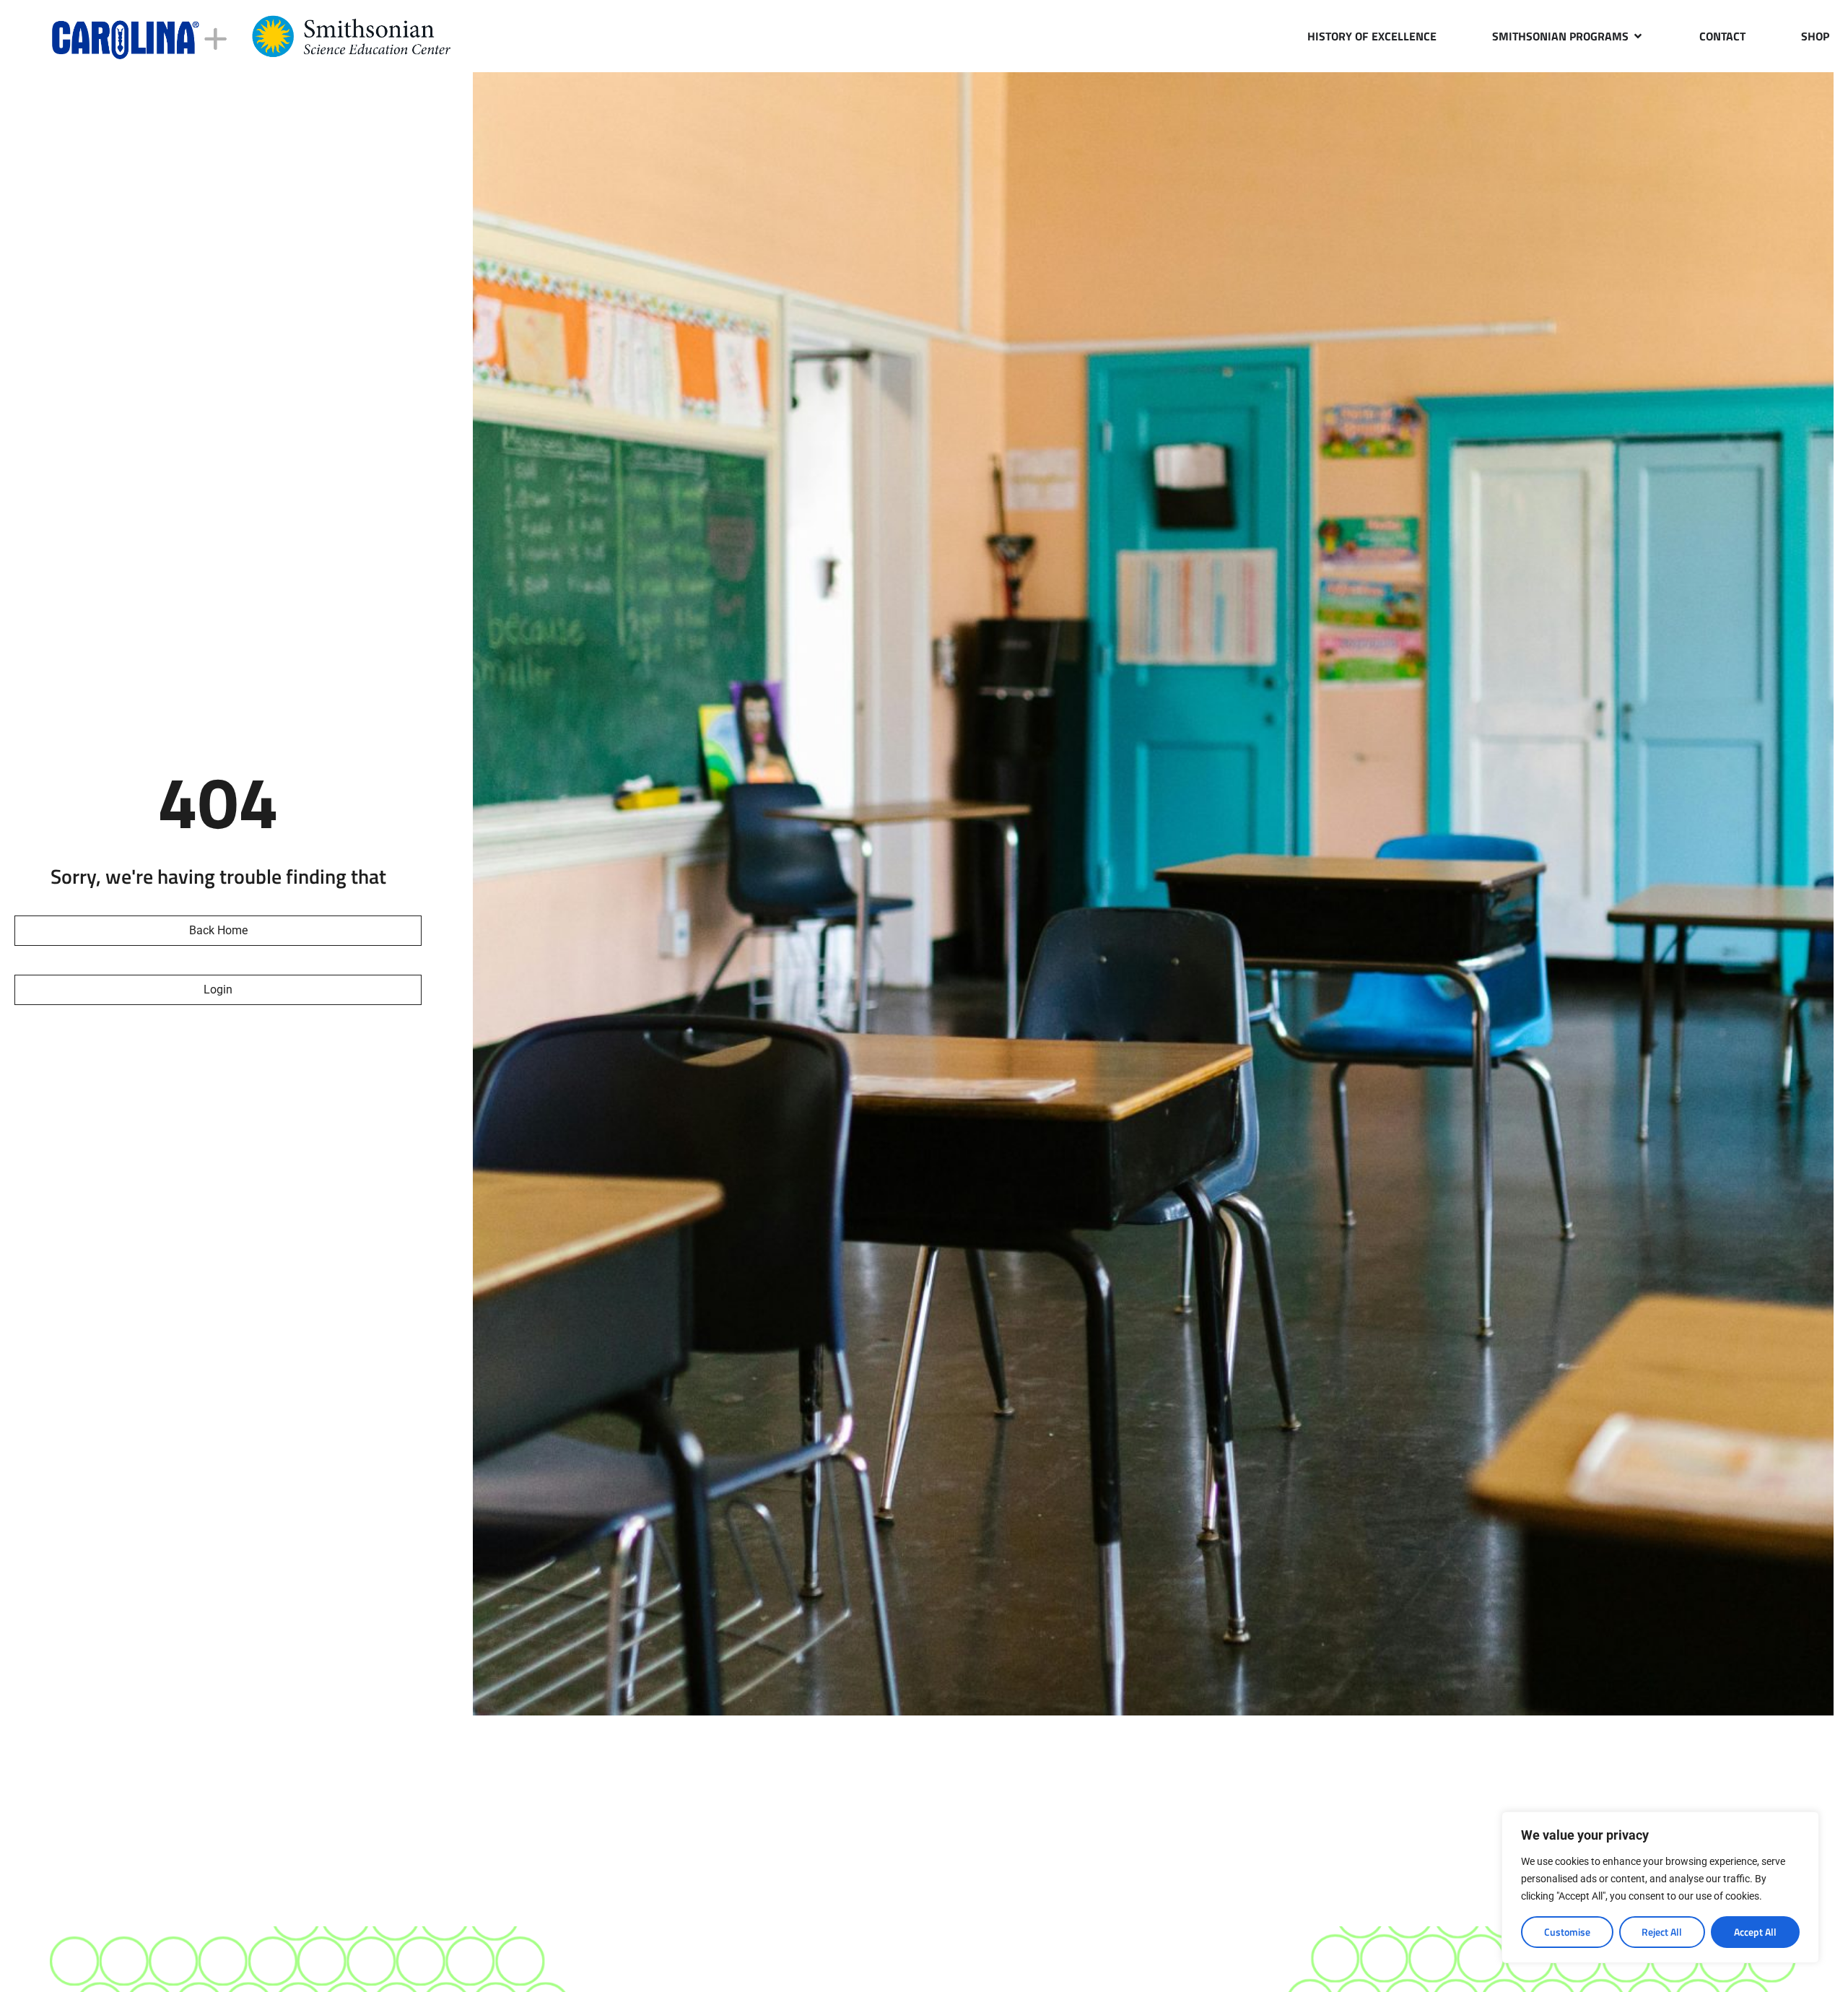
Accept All (1755, 1932)
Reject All (1662, 1932)
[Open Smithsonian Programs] (1638, 36)
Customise (1567, 1932)
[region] (1660, 1887)
